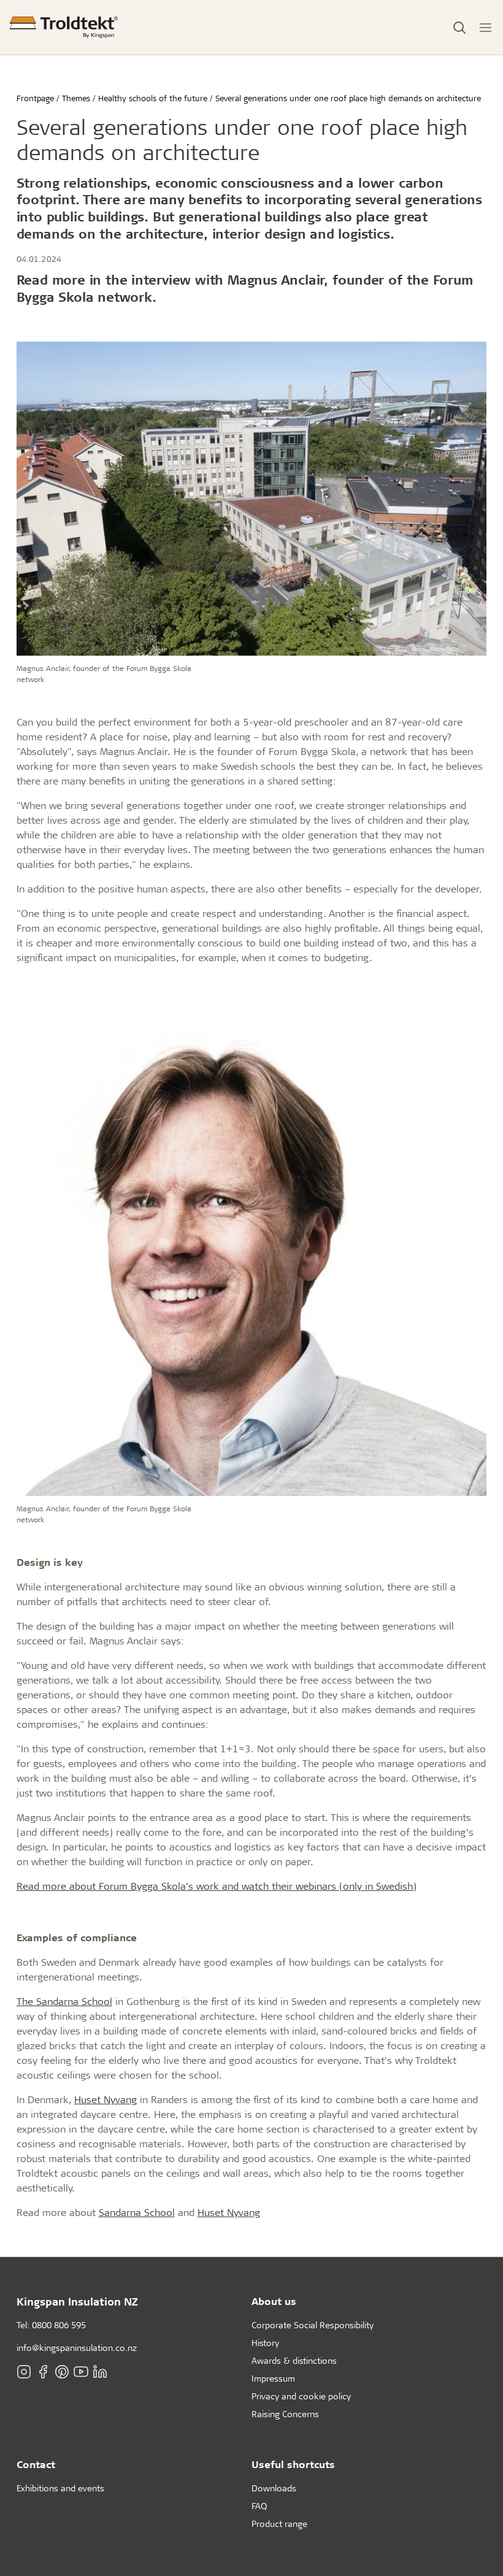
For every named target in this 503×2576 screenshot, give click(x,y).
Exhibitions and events (60, 2488)
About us (274, 2301)
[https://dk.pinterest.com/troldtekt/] (62, 2371)
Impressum (273, 2378)
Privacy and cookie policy (301, 2396)
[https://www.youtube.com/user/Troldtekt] (81, 2371)
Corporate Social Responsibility (313, 2325)
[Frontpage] (64, 27)
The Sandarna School (64, 2001)
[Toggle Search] (459, 28)
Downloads (274, 2488)
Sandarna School (137, 2212)
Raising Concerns (285, 2414)
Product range (279, 2524)
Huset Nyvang (106, 2099)
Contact (36, 2464)
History (265, 2343)
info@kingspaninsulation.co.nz (77, 2348)
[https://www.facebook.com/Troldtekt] (43, 2371)
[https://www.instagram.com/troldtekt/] (24, 2371)
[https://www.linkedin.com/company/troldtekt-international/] (100, 2371)
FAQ (259, 2506)
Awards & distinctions (294, 2360)
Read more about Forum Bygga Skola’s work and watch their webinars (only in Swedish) (217, 1886)
